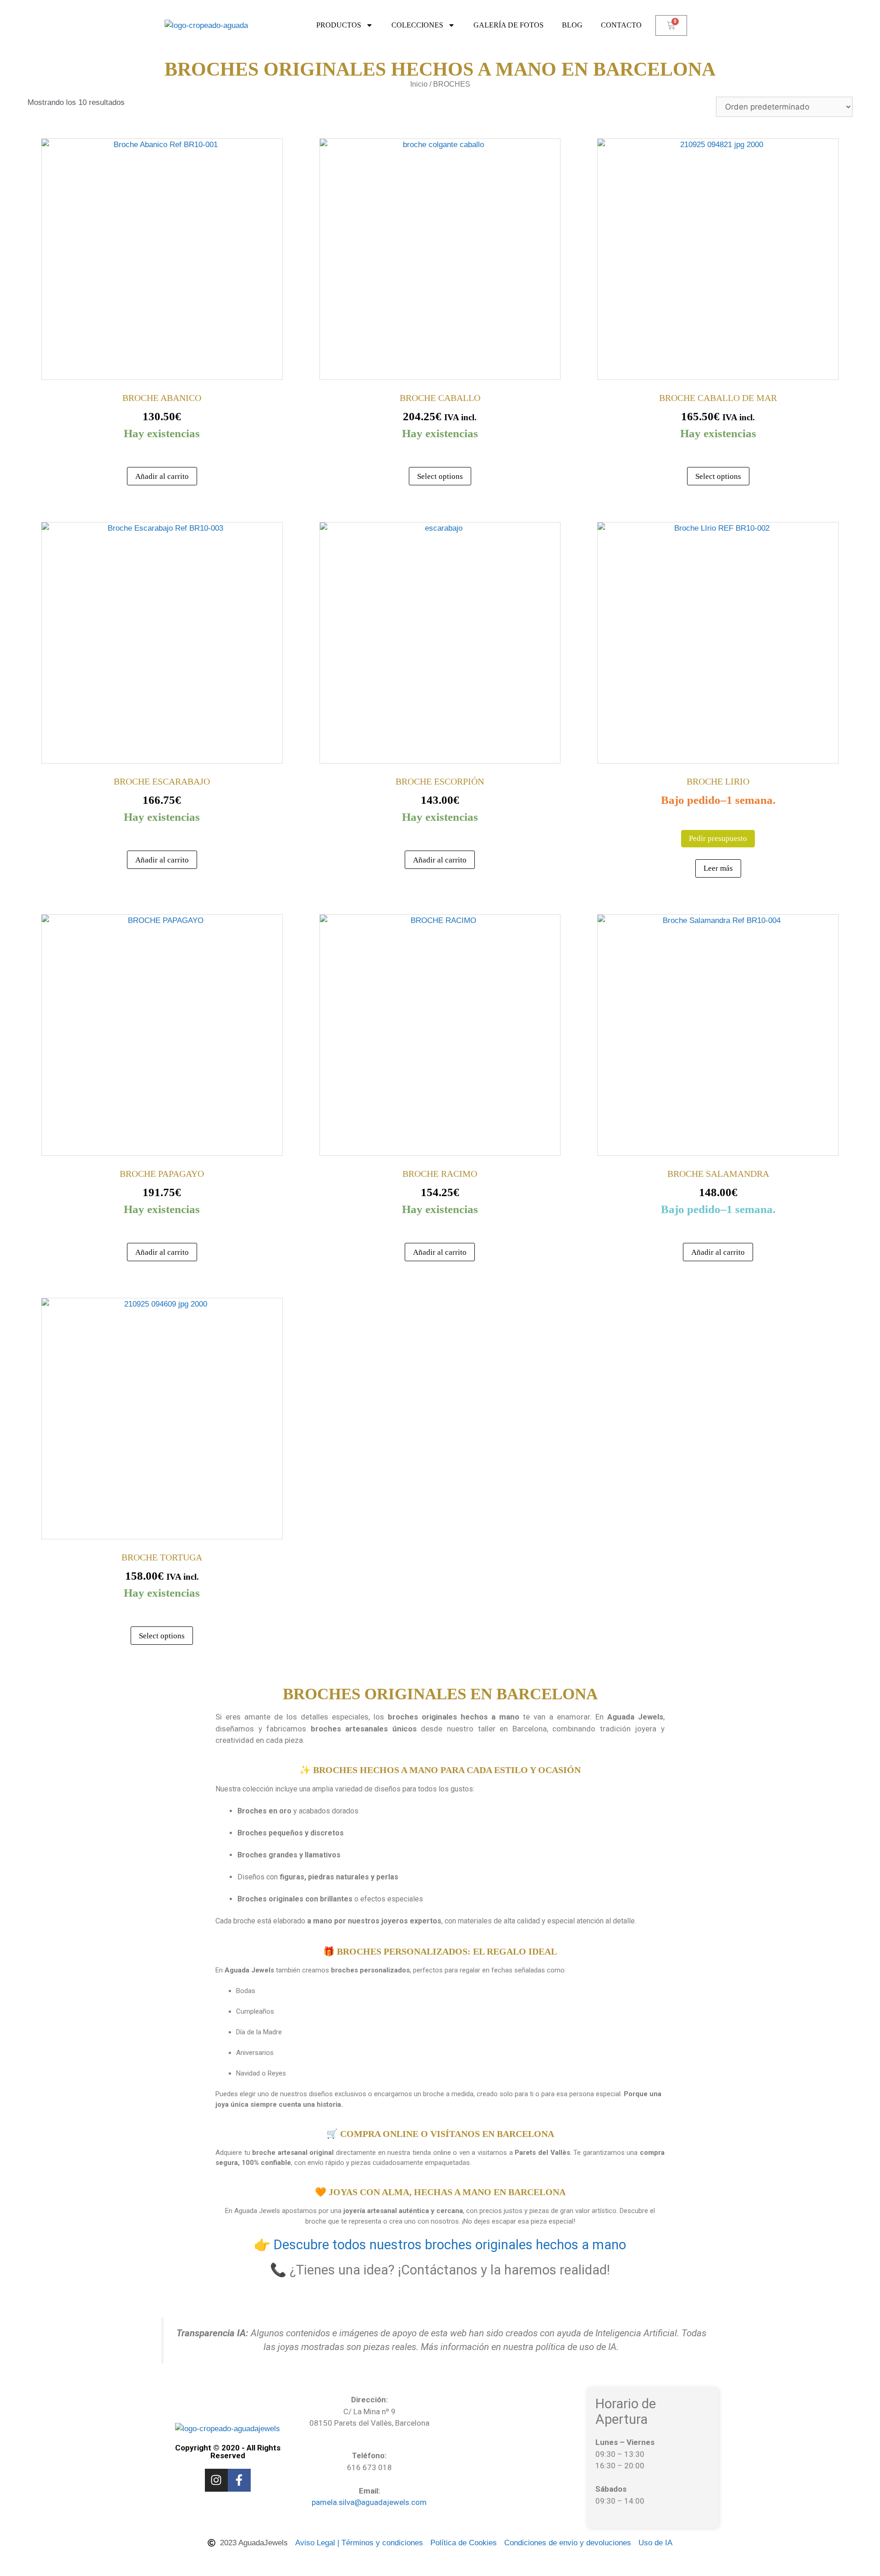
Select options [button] (440, 476)
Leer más (718, 868)
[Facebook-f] (239, 2480)
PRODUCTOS (339, 25)
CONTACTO (621, 25)
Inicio (419, 84)
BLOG (572, 25)
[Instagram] (216, 2480)
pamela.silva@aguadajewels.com (369, 2502)
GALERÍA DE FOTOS (509, 25)
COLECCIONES (417, 25)
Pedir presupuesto (718, 838)
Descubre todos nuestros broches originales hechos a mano (450, 2245)
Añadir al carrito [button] (162, 476)
